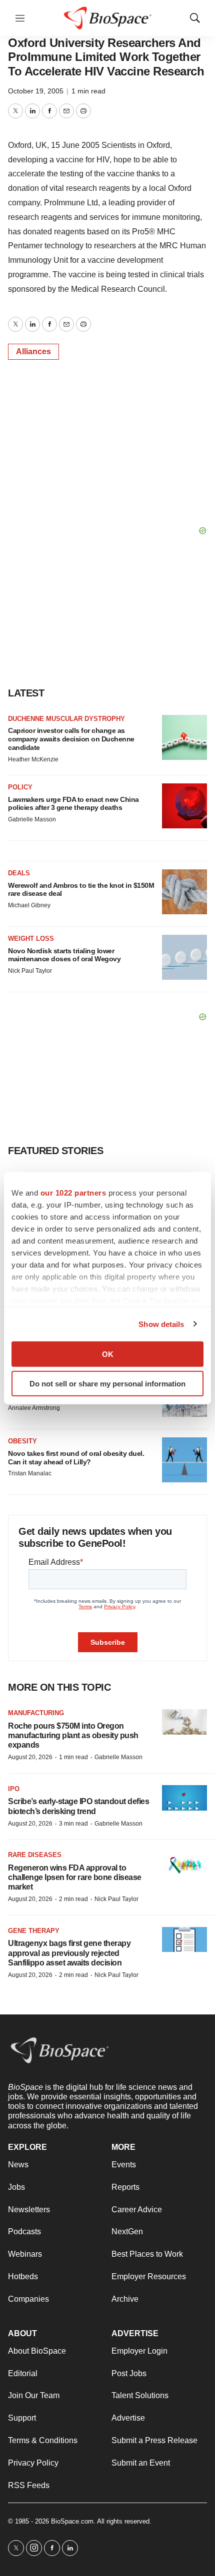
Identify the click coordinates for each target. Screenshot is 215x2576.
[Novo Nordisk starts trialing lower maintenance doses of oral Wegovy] (184, 957)
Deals (19, 873)
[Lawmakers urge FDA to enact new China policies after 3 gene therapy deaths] (184, 806)
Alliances (33, 351)
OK (108, 1354)
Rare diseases (35, 1855)
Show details (161, 1324)
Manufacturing (36, 1713)
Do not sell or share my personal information (107, 1383)
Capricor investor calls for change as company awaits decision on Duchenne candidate (71, 739)
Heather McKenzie (33, 759)
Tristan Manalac (30, 1473)
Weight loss (31, 939)
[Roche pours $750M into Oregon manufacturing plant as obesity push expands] (184, 1722)
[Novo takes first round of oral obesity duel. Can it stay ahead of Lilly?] (184, 1460)
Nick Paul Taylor (30, 971)
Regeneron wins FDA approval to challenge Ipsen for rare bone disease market (75, 1877)
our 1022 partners (73, 1193)
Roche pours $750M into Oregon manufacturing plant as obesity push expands (73, 1735)
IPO (14, 1789)
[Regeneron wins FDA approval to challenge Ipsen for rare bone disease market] (184, 1864)
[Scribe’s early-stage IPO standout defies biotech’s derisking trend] (184, 1798)
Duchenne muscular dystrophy (66, 719)
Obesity (22, 1441)
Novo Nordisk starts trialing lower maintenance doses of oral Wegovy (64, 955)
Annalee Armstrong (34, 1408)
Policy (20, 787)
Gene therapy (34, 1931)
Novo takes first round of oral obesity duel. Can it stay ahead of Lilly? (76, 1458)
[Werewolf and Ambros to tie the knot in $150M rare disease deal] (184, 892)
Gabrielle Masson (32, 819)
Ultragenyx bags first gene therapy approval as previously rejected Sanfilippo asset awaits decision (69, 1953)
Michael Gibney (29, 905)
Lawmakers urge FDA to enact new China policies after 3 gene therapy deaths (73, 804)
